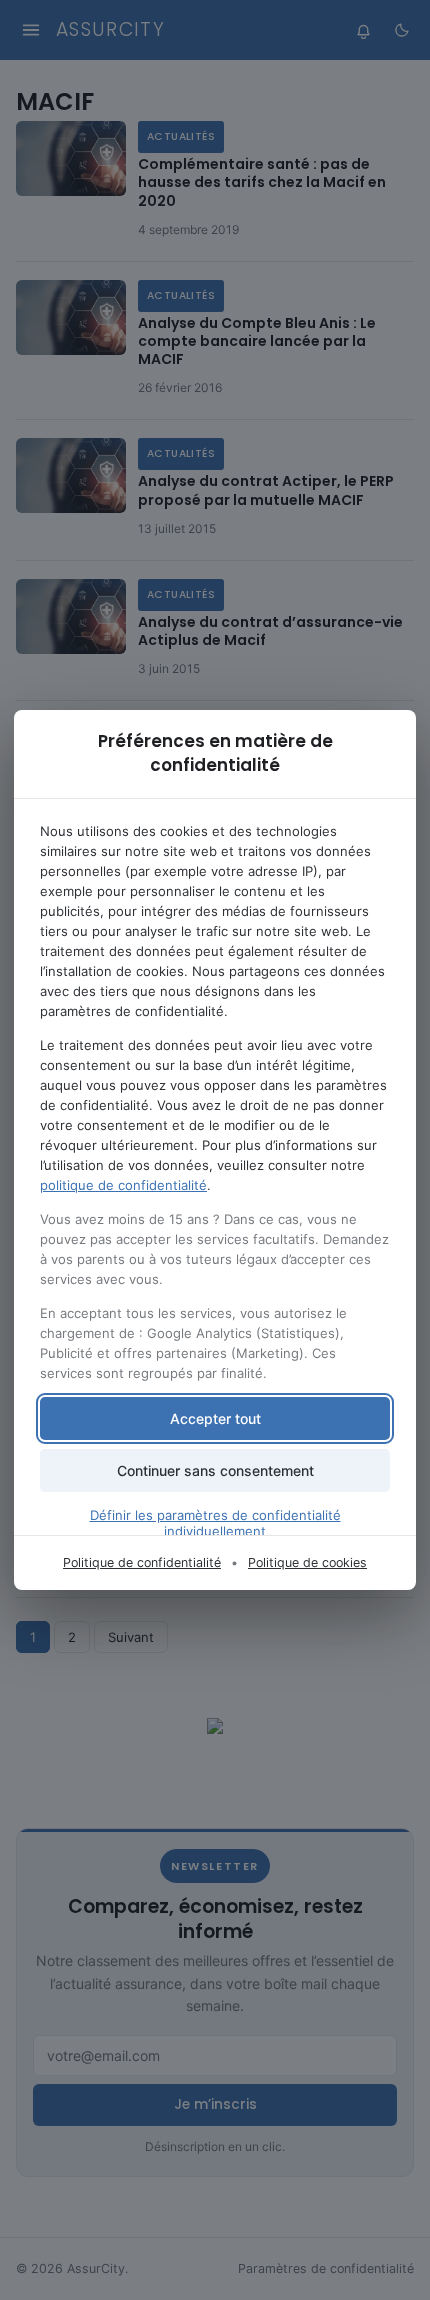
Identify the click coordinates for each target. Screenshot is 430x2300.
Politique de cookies (307, 1562)
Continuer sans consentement (215, 1470)
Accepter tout (215, 1418)
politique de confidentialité (123, 1185)
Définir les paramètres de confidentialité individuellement (215, 1523)
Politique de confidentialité (142, 1562)
